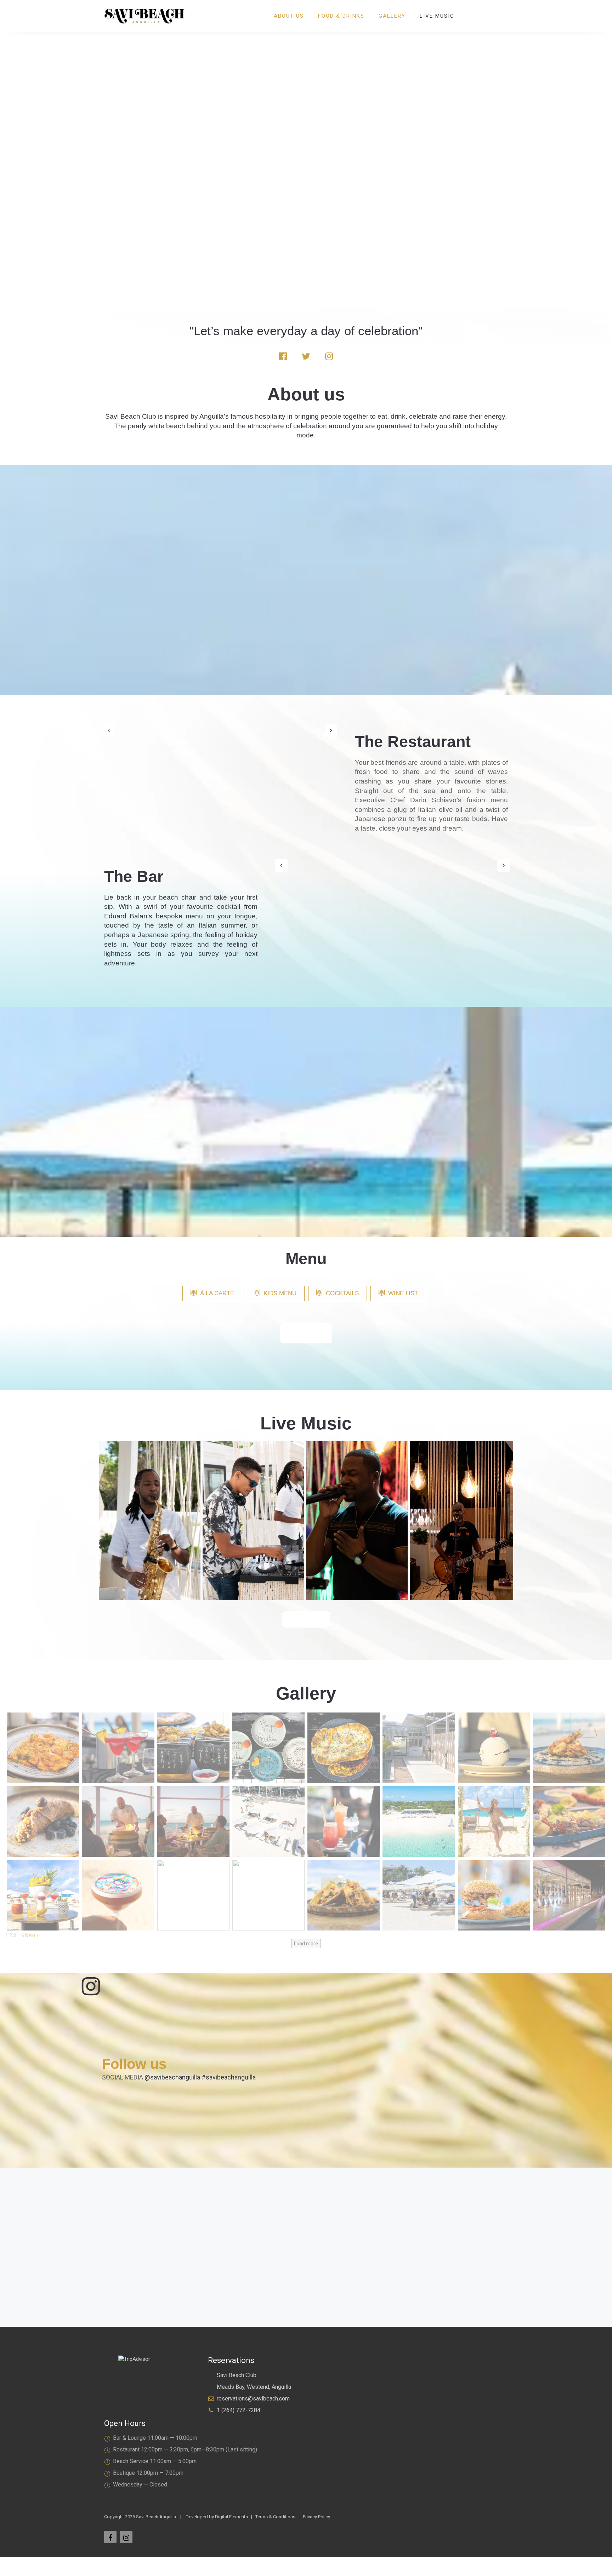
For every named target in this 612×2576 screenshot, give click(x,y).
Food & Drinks (341, 16)
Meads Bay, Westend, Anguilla (254, 2387)
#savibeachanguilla (229, 2077)
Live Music (437, 16)
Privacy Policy (316, 2517)
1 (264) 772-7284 (239, 2410)
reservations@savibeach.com (253, 2399)
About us (289, 16)
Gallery (392, 16)
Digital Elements (231, 2517)
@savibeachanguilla (172, 2077)
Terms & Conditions (275, 2517)
